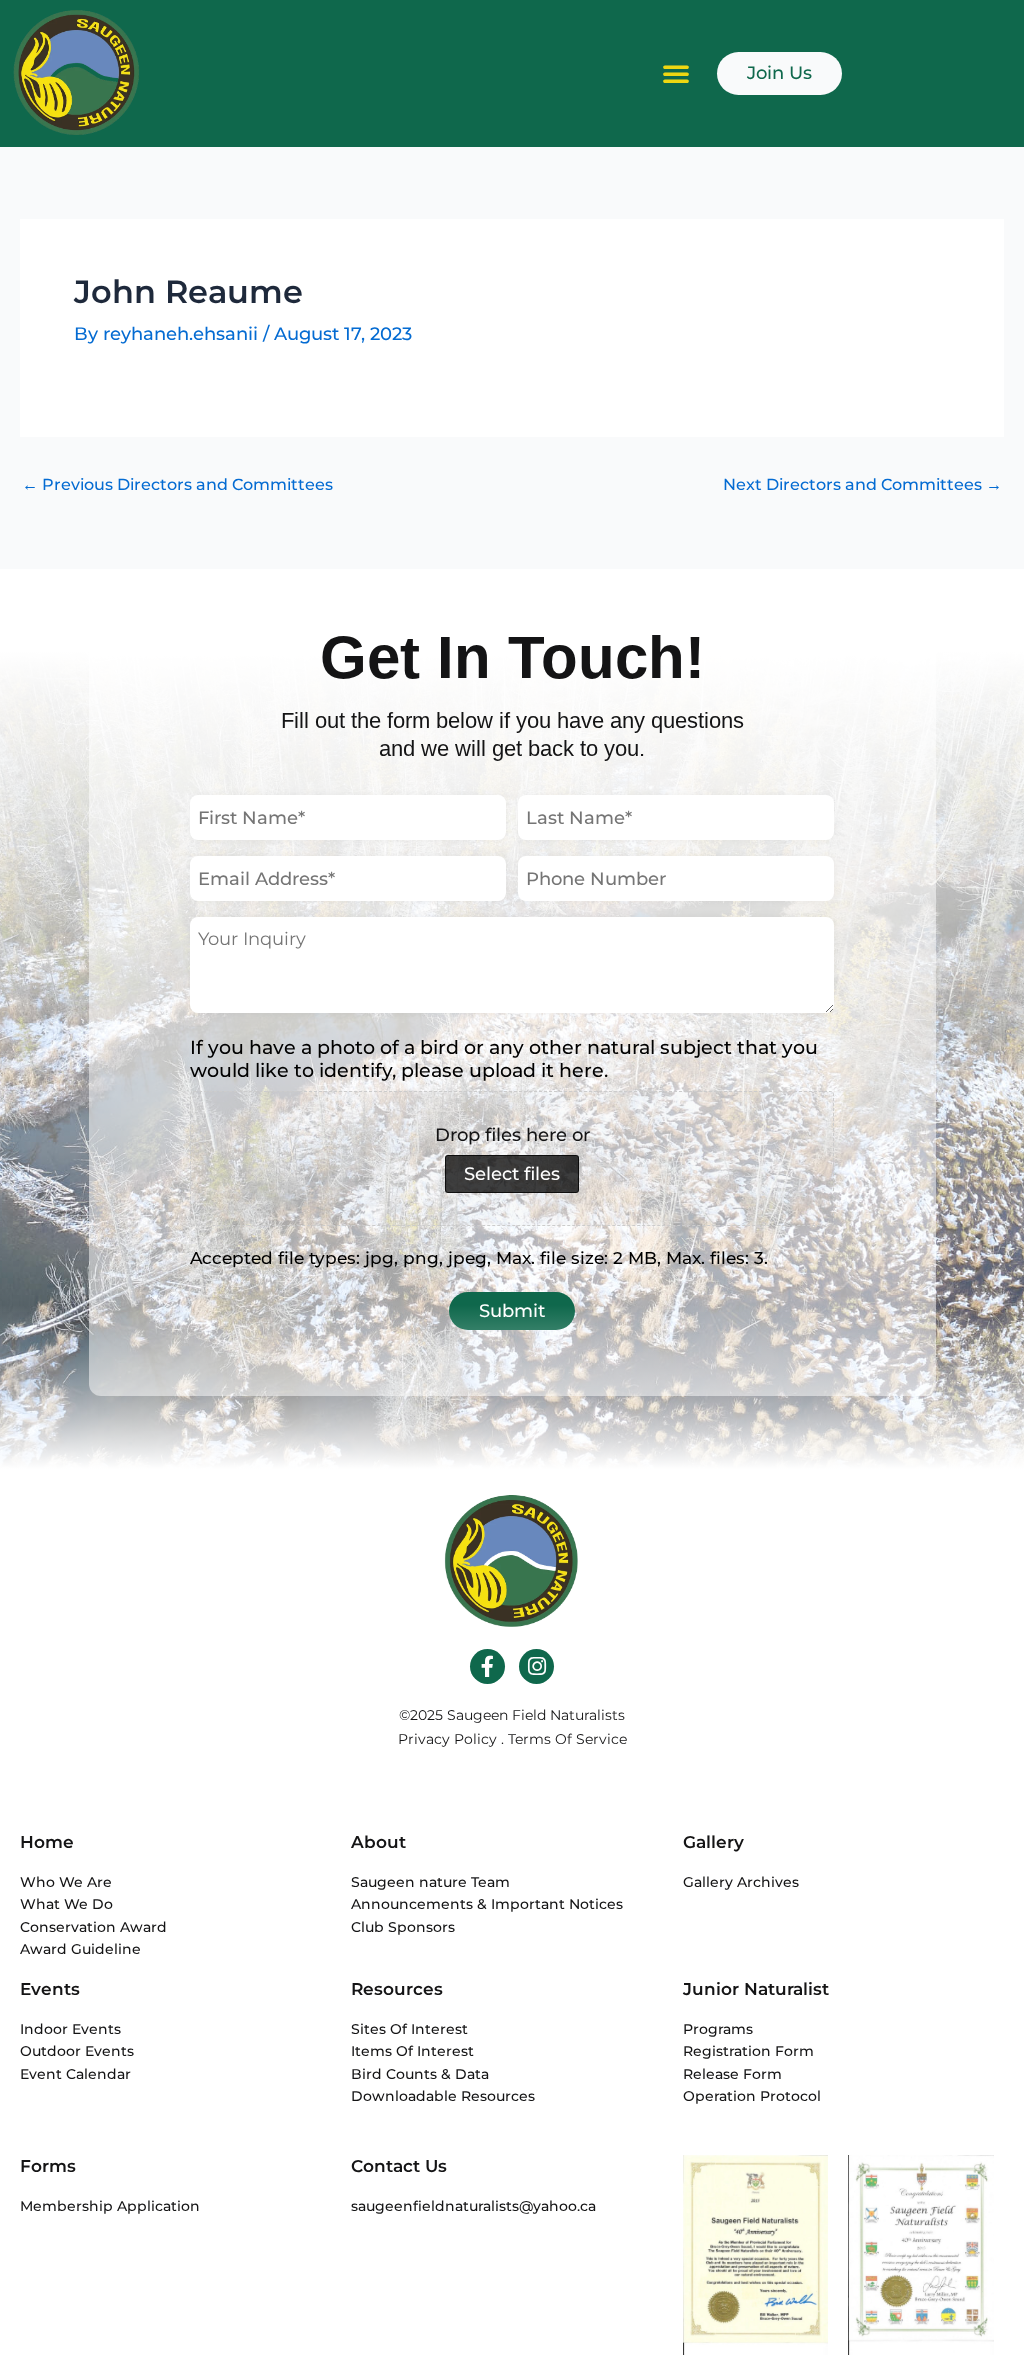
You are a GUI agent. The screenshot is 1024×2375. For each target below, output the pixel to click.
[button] (676, 73)
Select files (512, 1174)
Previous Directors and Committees (177, 485)
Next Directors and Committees (862, 485)
